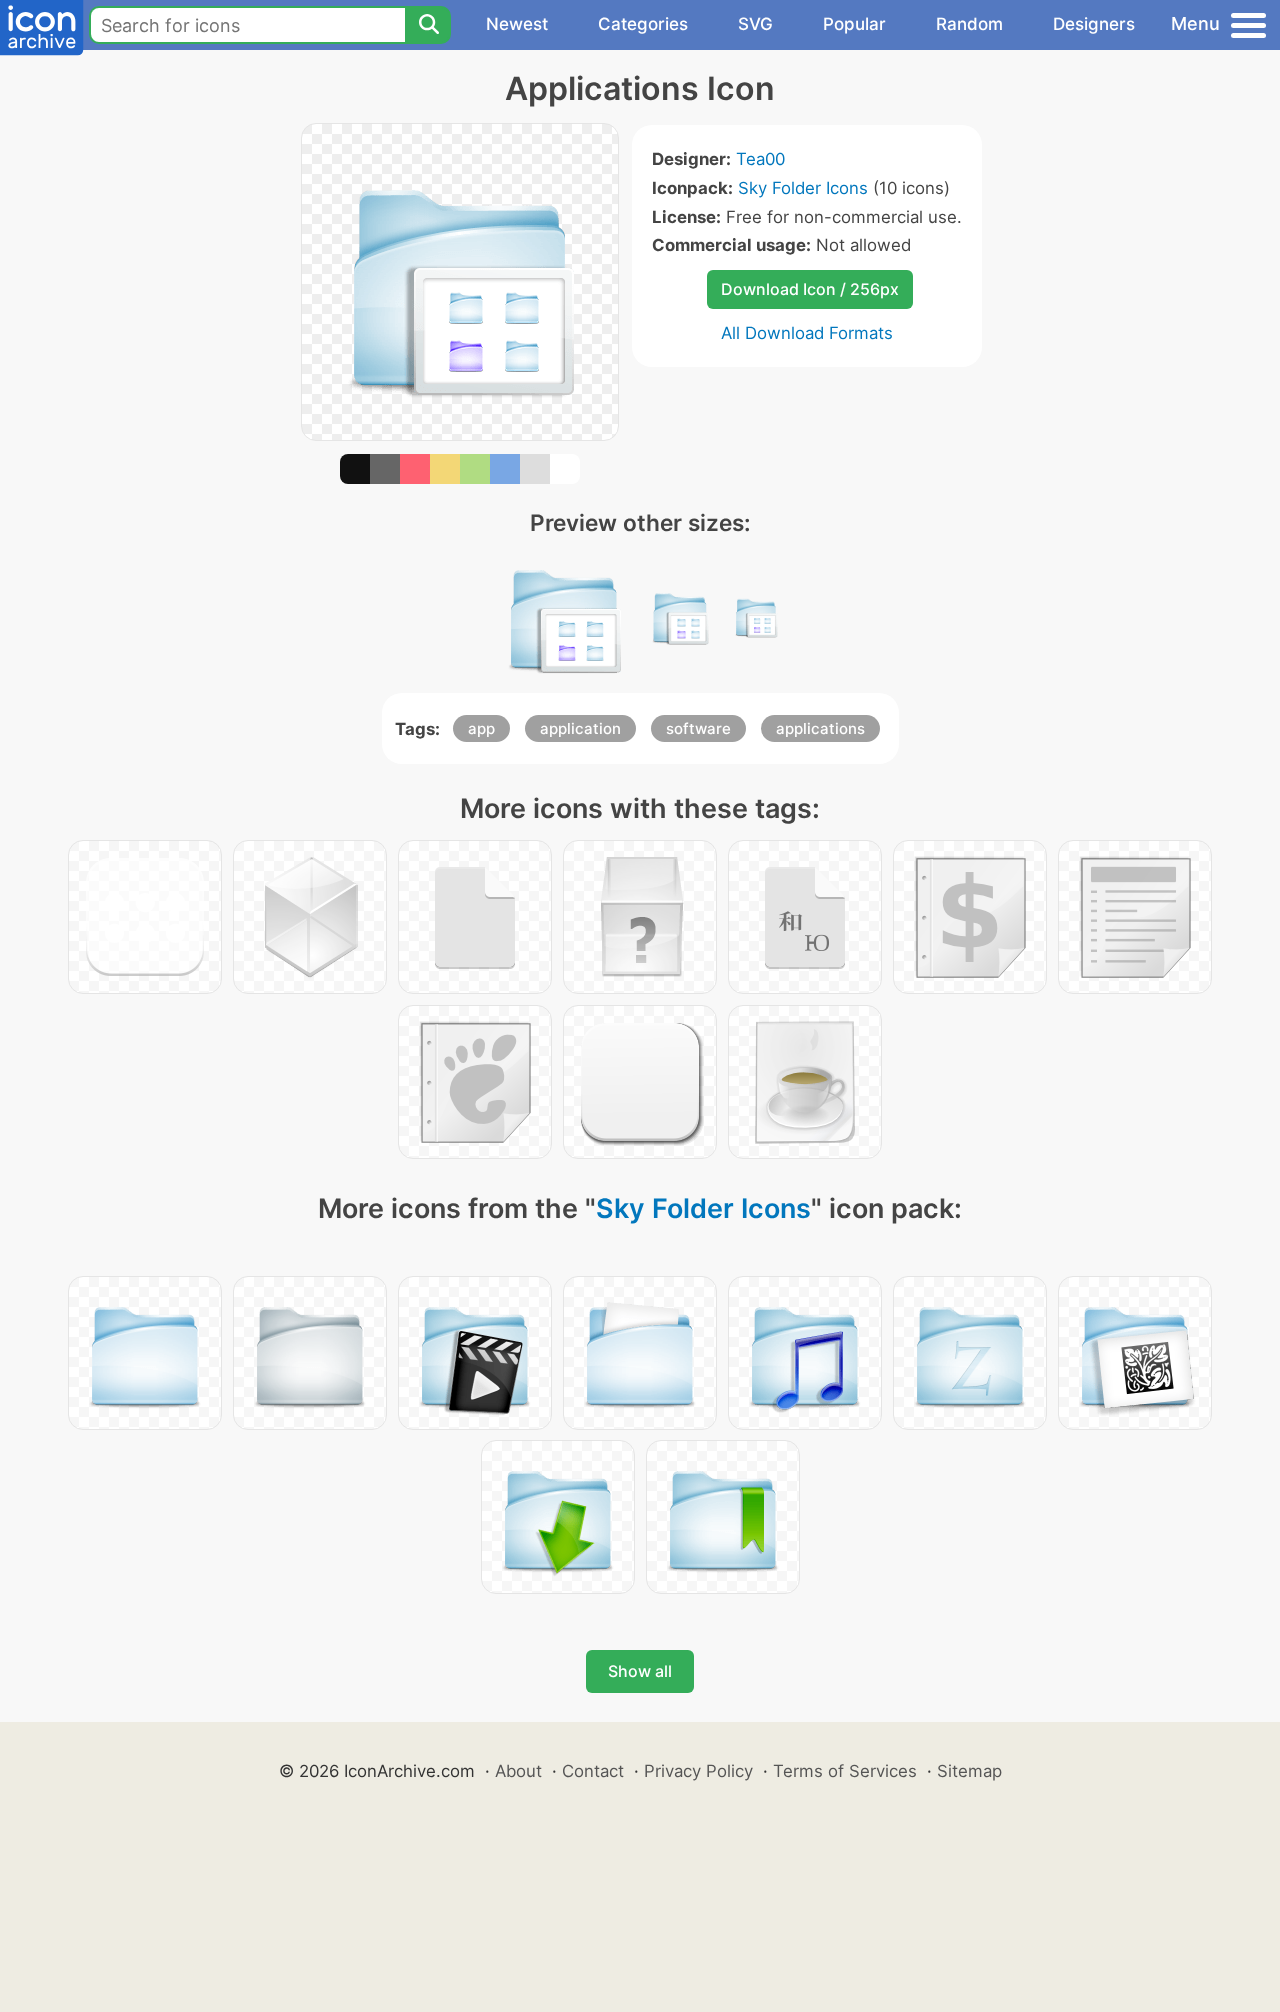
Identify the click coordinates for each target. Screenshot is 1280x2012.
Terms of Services (845, 1771)
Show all (640, 1671)
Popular (854, 24)
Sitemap (969, 1771)
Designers (1094, 24)
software (698, 728)
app (481, 728)
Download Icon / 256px (810, 289)
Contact (593, 1771)
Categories (643, 24)
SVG (755, 24)
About (518, 1771)
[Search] (428, 25)
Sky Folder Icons (803, 188)
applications (820, 728)
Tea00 (760, 159)
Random (969, 24)
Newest (517, 24)
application (580, 728)
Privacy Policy (698, 1771)
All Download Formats (807, 333)
